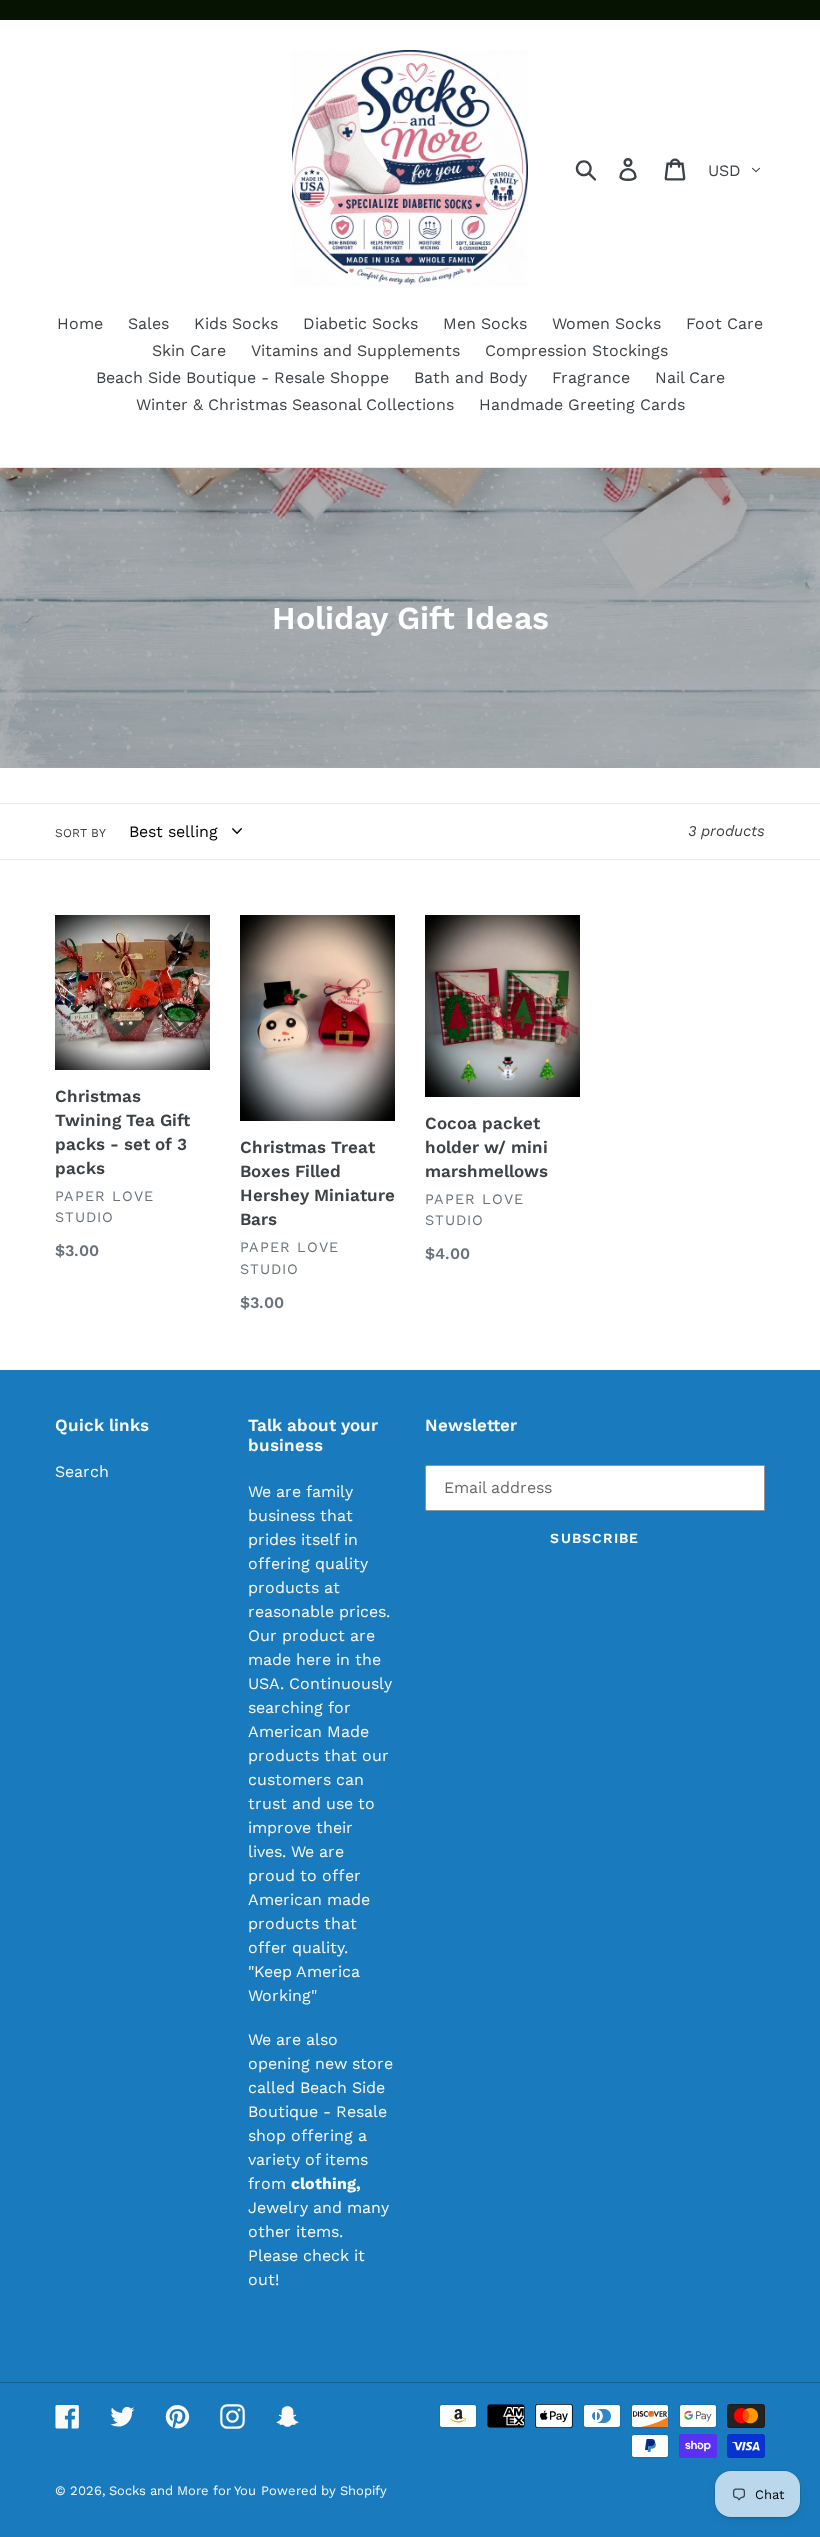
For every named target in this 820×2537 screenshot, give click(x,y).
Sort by (80, 833)
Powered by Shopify (324, 2490)
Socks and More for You (182, 2490)
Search (82, 1471)
